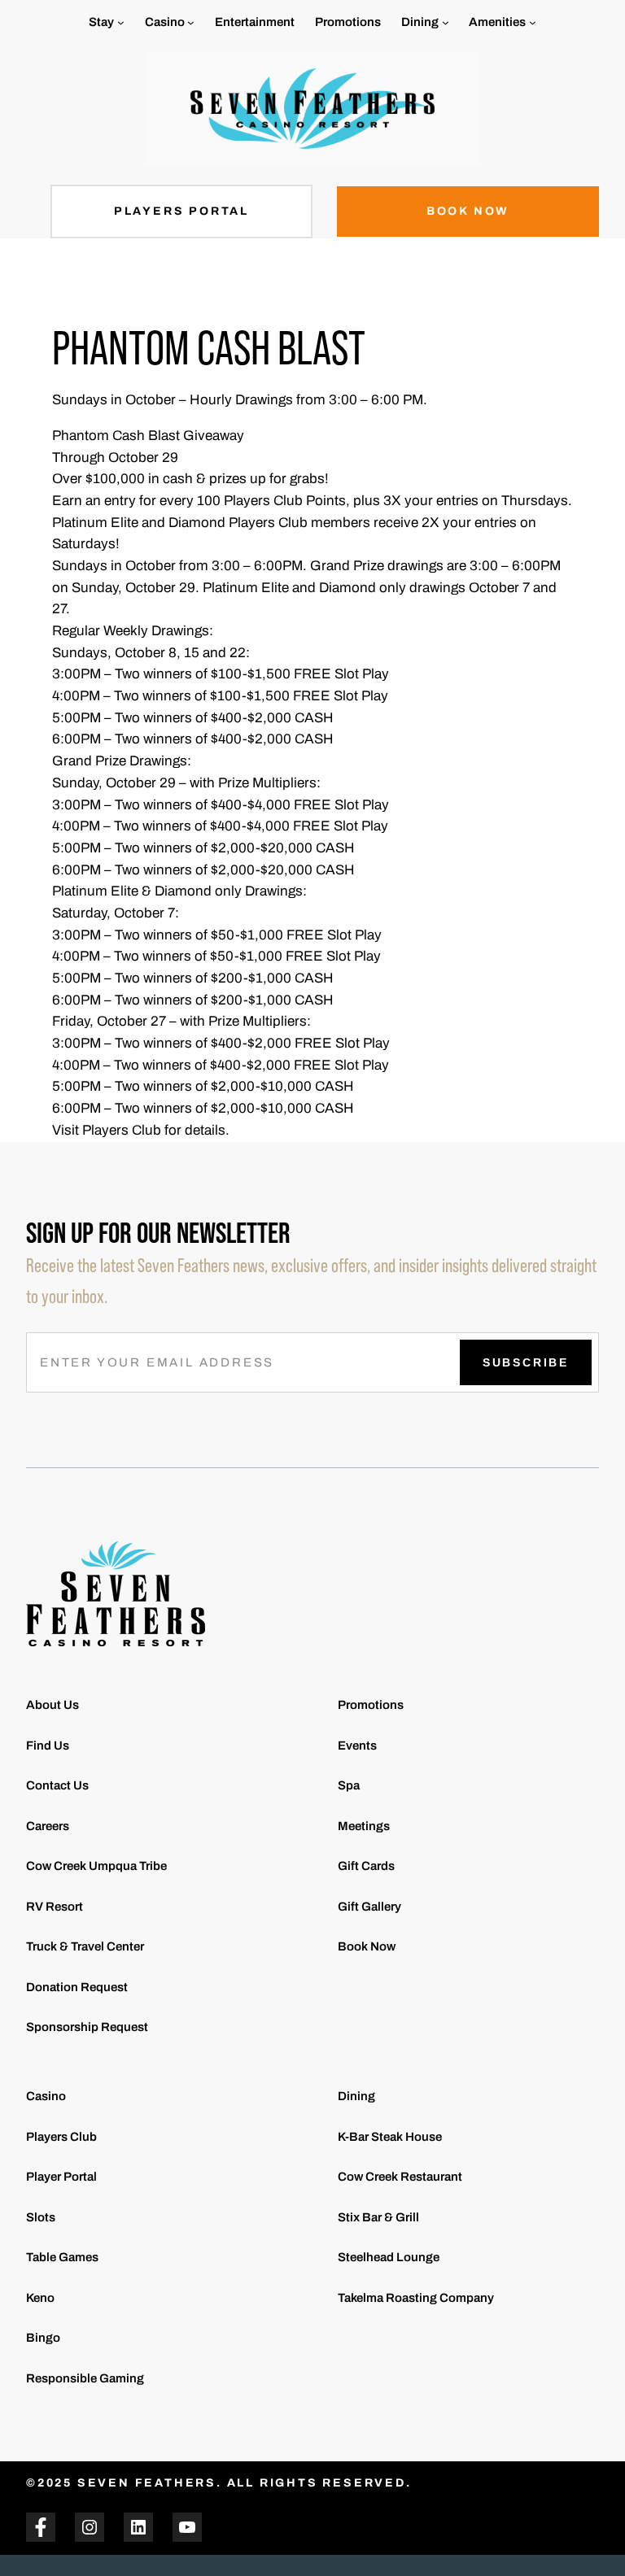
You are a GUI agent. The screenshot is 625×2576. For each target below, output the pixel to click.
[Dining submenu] (446, 22)
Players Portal (181, 211)
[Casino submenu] (191, 22)
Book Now (468, 211)
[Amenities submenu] (533, 22)
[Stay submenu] (121, 22)
